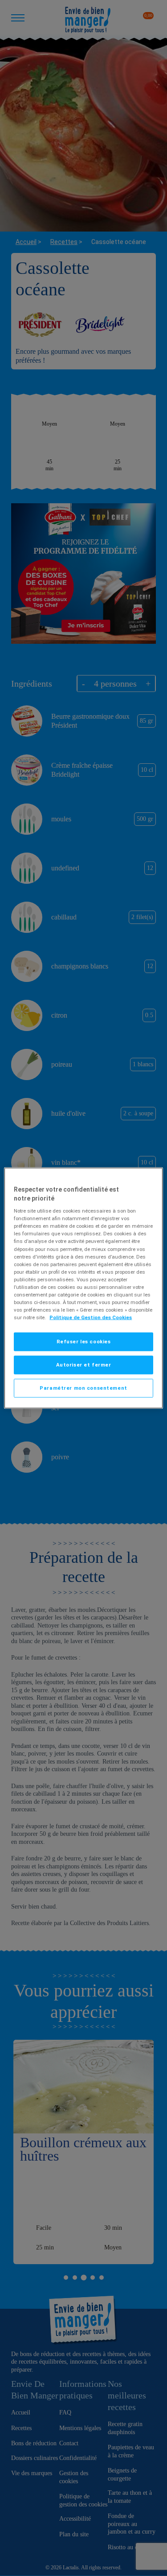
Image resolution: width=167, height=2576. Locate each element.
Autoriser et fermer (84, 1365)
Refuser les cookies (84, 1342)
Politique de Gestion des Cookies (91, 1317)
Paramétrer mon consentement (83, 1388)
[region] (83, 1288)
